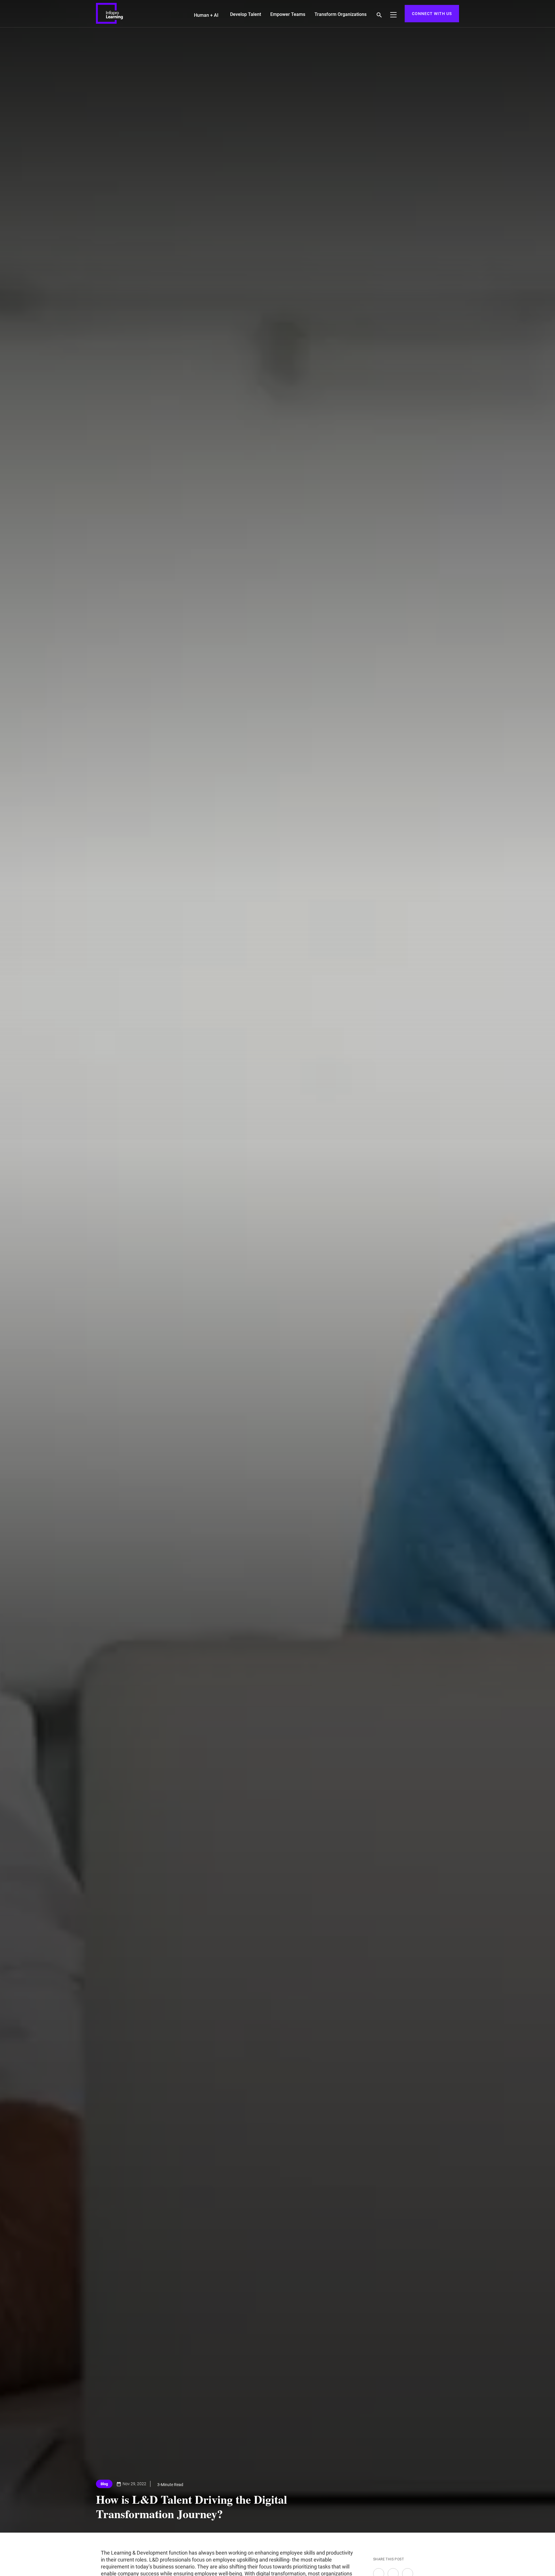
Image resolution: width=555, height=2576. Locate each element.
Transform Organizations (341, 14)
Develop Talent (246, 14)
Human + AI (206, 15)
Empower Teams (288, 14)
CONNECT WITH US (432, 14)
